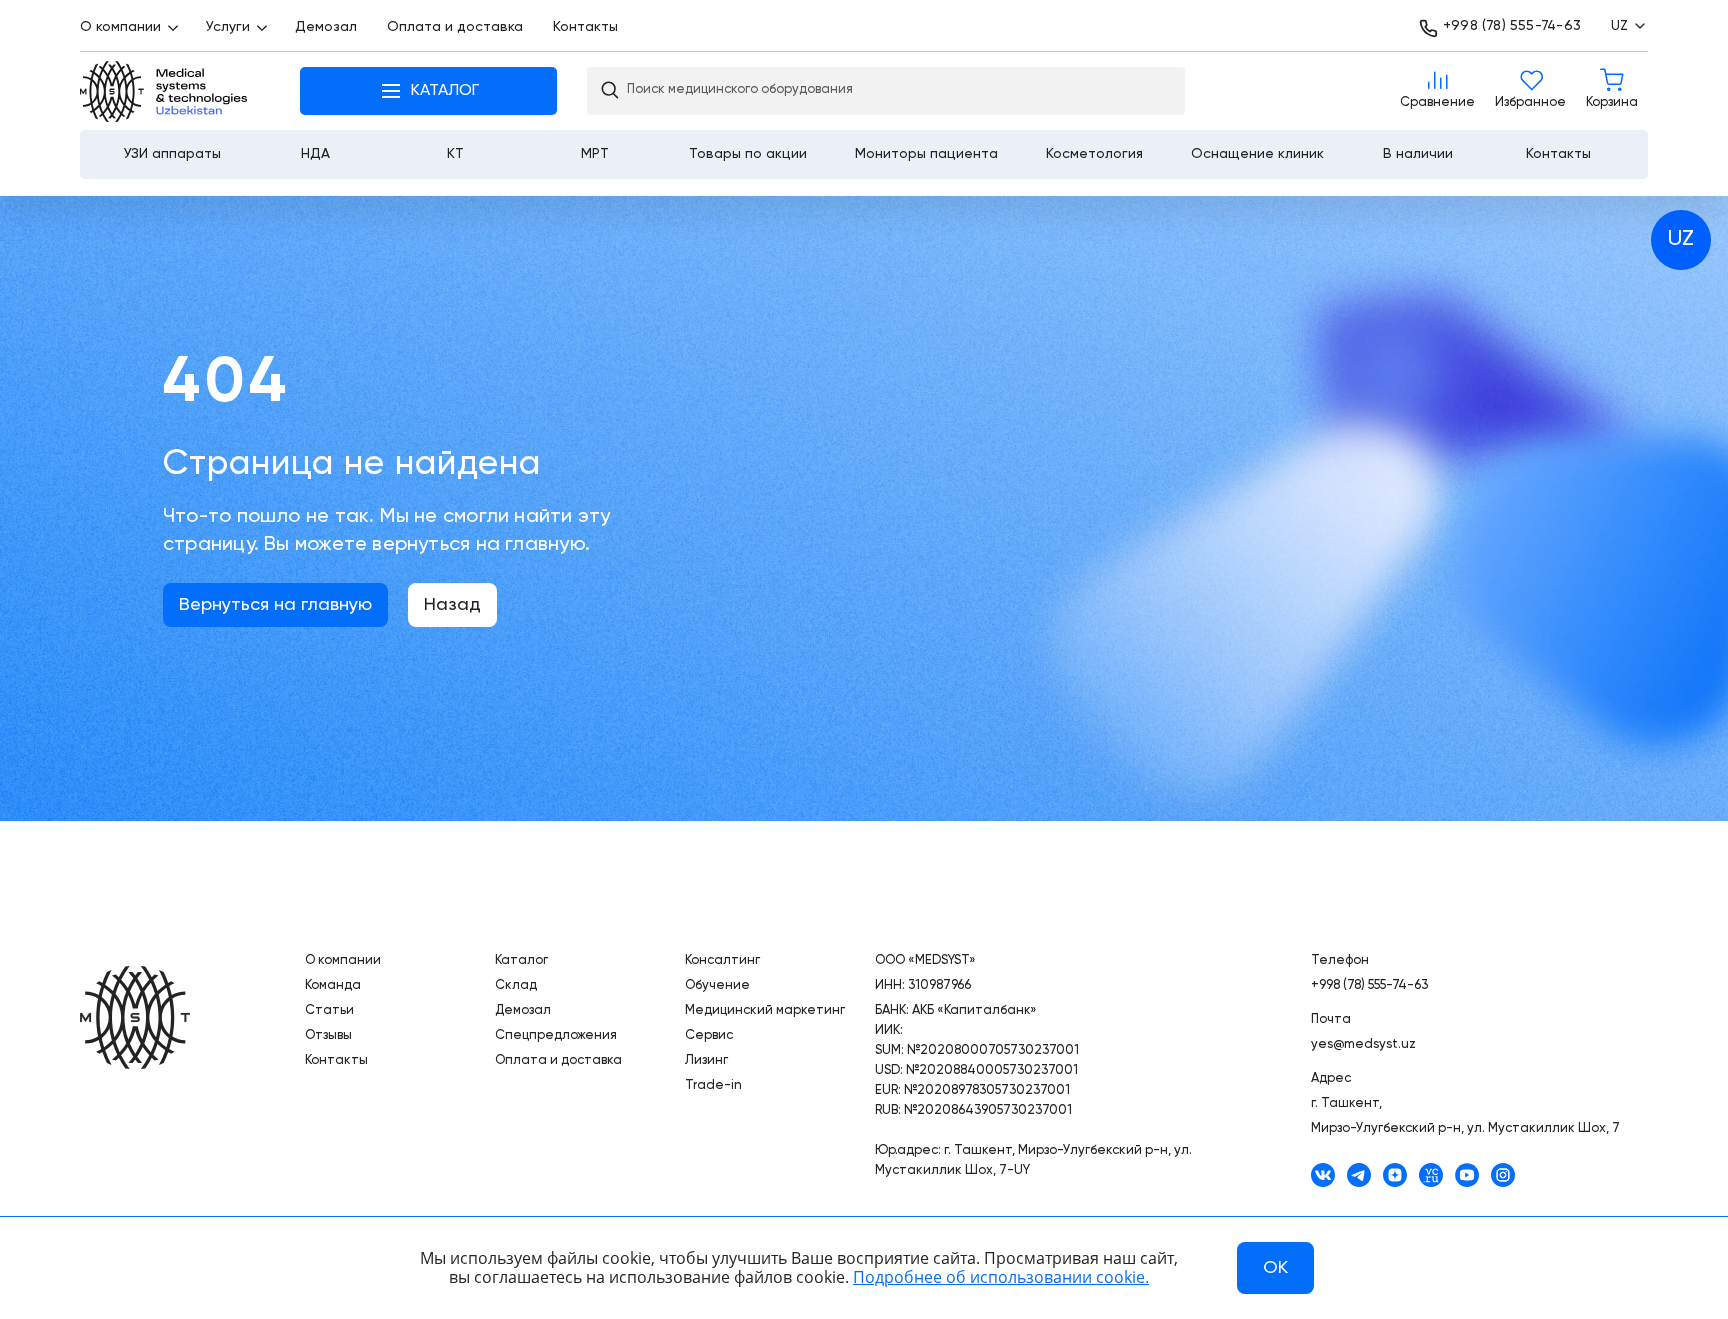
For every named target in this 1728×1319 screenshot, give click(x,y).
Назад (452, 605)
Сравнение (1437, 91)
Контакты (585, 27)
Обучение (717, 985)
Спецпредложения (556, 1035)
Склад (516, 985)
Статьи (329, 1010)
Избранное (1530, 91)
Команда (333, 985)
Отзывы (328, 1035)
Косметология (1094, 154)
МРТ (595, 154)
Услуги (228, 27)
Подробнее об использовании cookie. (1001, 1277)
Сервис (709, 1035)
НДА (315, 154)
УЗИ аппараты (172, 154)
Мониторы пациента (926, 154)
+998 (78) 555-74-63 (1512, 26)
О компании (120, 27)
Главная (165, 91)
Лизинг (706, 1060)
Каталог (521, 960)
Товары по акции (748, 154)
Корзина (1612, 91)
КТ (455, 154)
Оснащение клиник (1257, 154)
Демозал (326, 27)
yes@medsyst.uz (1363, 1044)
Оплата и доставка (455, 27)
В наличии (1418, 154)
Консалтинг (722, 960)
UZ (1681, 239)
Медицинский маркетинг (765, 1010)
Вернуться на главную (275, 605)
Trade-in (713, 1085)
